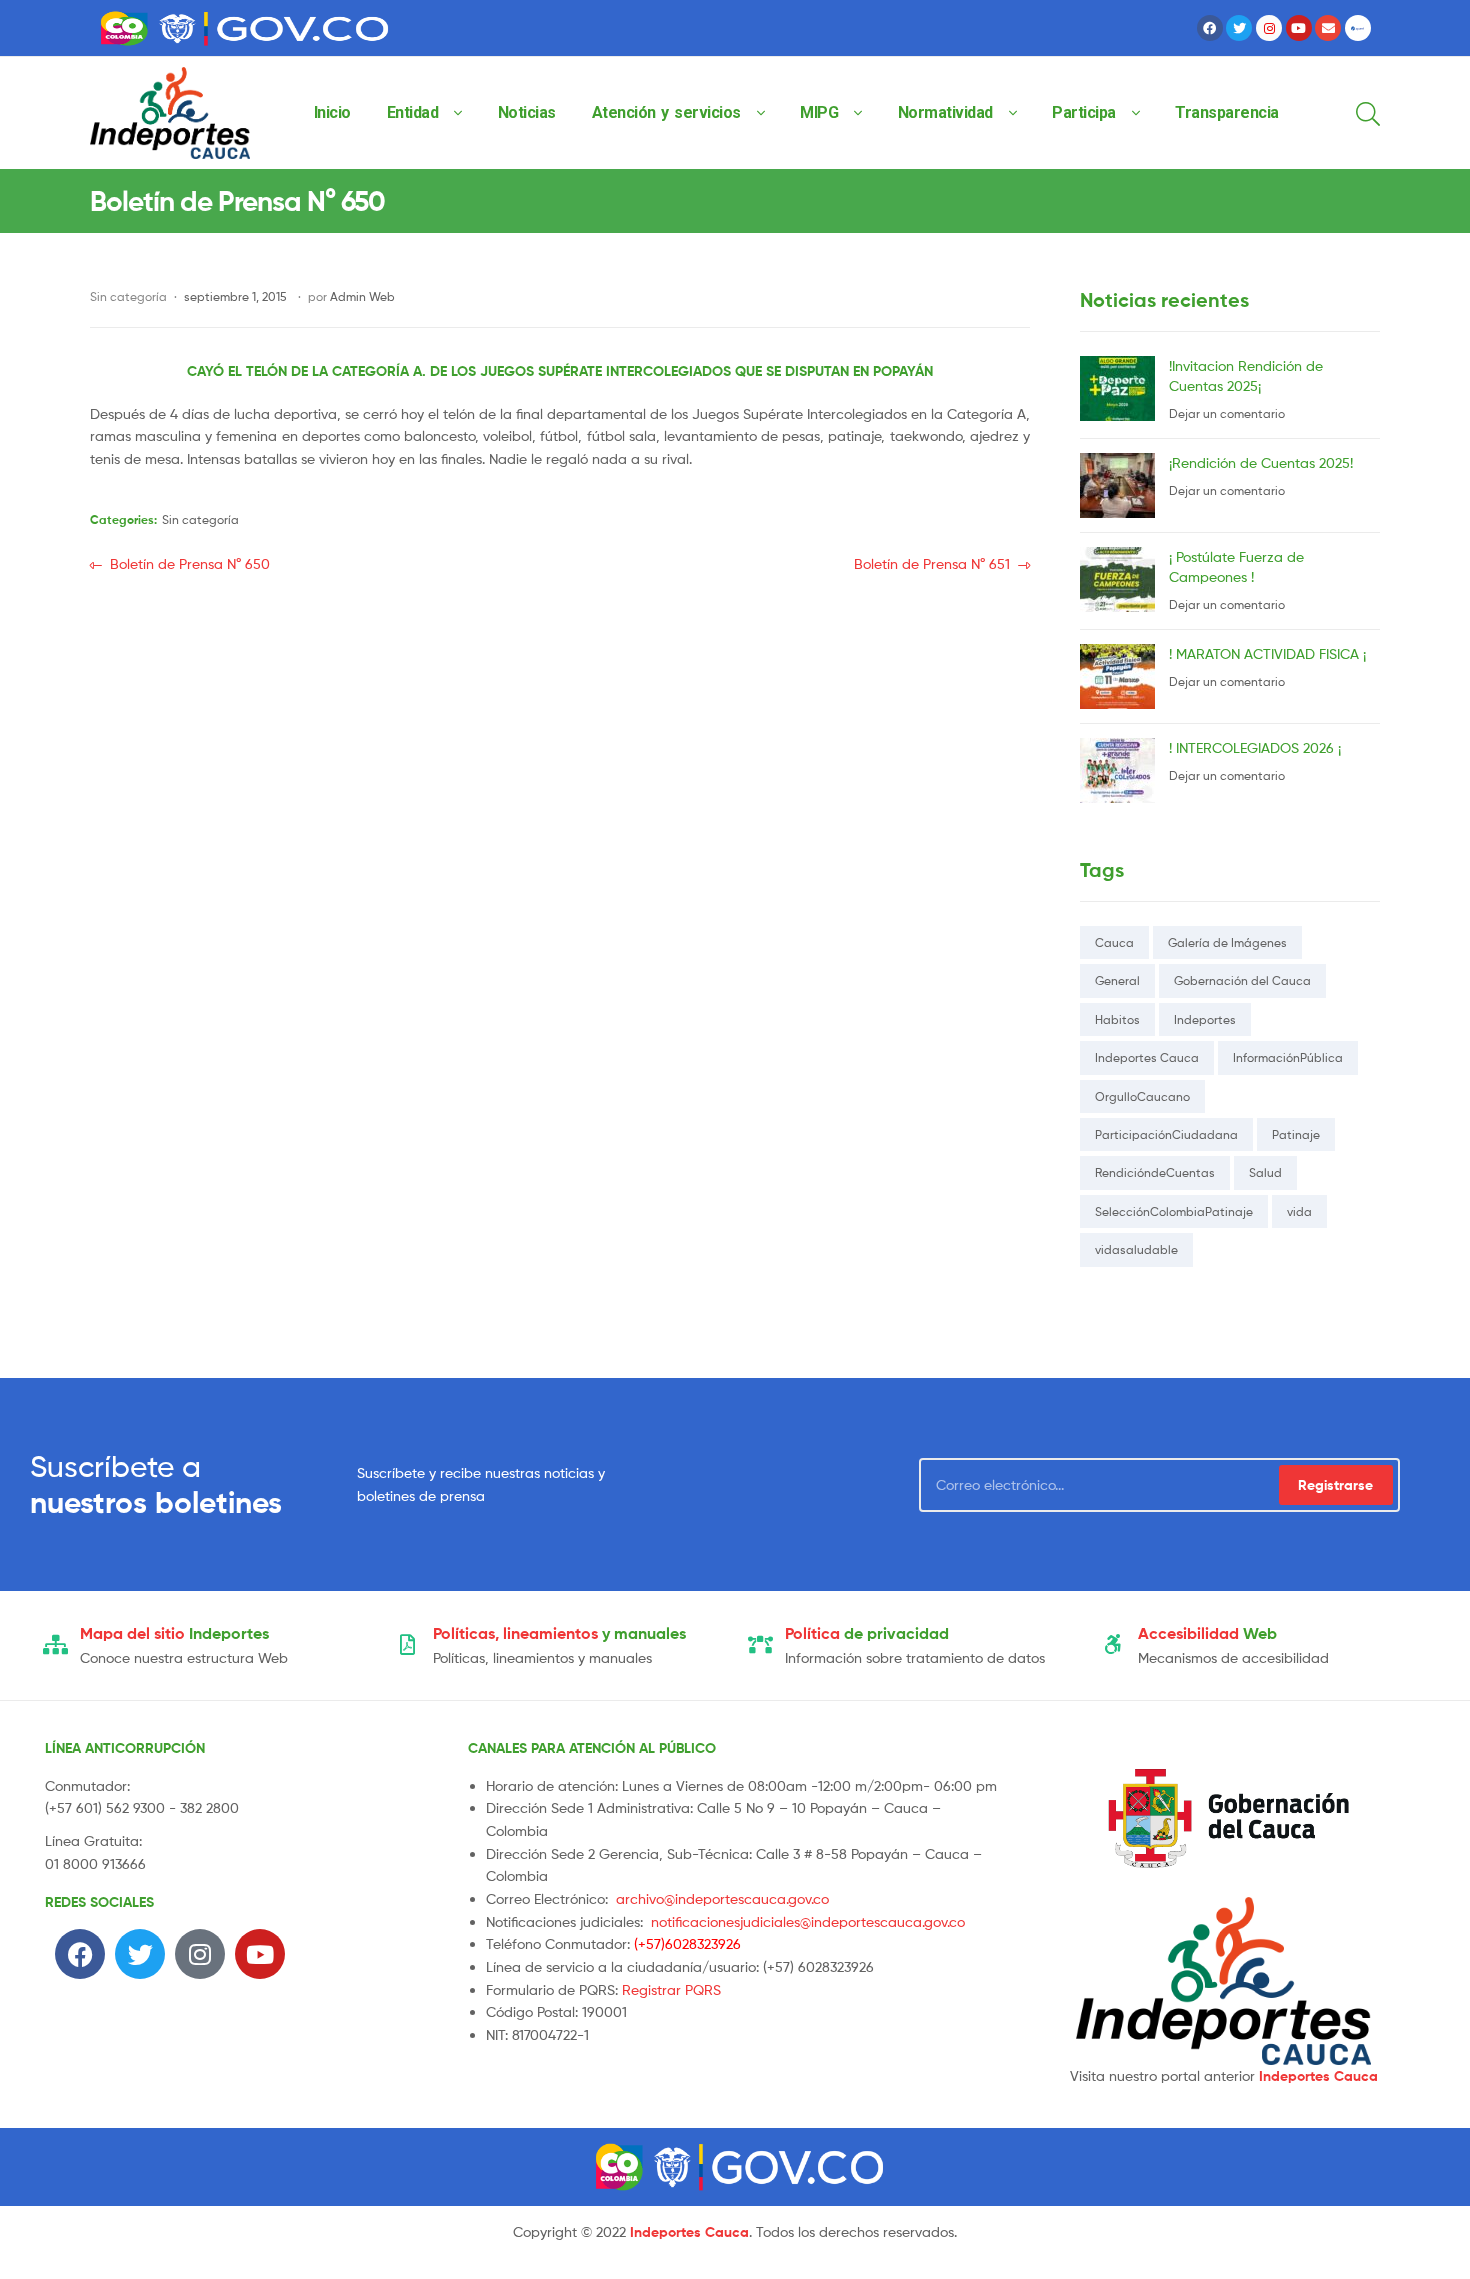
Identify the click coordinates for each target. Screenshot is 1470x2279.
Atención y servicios (666, 112)
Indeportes (1205, 1019)
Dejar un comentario (1227, 413)
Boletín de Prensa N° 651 (932, 562)
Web (1207, 1633)
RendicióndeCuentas (1155, 1172)
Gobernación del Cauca (1242, 980)
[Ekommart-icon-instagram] (1269, 28)
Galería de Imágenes (1227, 942)
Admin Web (362, 296)
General (1117, 980)
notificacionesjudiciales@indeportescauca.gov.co (808, 1921)
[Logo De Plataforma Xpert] (1358, 28)
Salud (1265, 1172)
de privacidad (867, 1633)
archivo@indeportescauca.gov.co (722, 1898)
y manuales (559, 1633)
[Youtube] (1299, 28)
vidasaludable (1136, 1249)
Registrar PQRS (671, 1989)
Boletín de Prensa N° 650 (189, 562)
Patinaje (1296, 1134)
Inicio (332, 112)
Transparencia (1227, 112)
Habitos (1117, 1019)
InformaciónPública (1288, 1057)
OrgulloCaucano (1142, 1096)
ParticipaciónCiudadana (1166, 1134)
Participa (1084, 112)
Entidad (413, 112)
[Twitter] (1239, 28)
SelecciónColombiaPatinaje (1174, 1211)
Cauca (1114, 942)
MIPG (819, 112)
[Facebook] (1210, 28)
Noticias (527, 112)
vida (1299, 1211)
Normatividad (945, 112)
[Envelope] (1328, 28)
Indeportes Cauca (1147, 1057)
